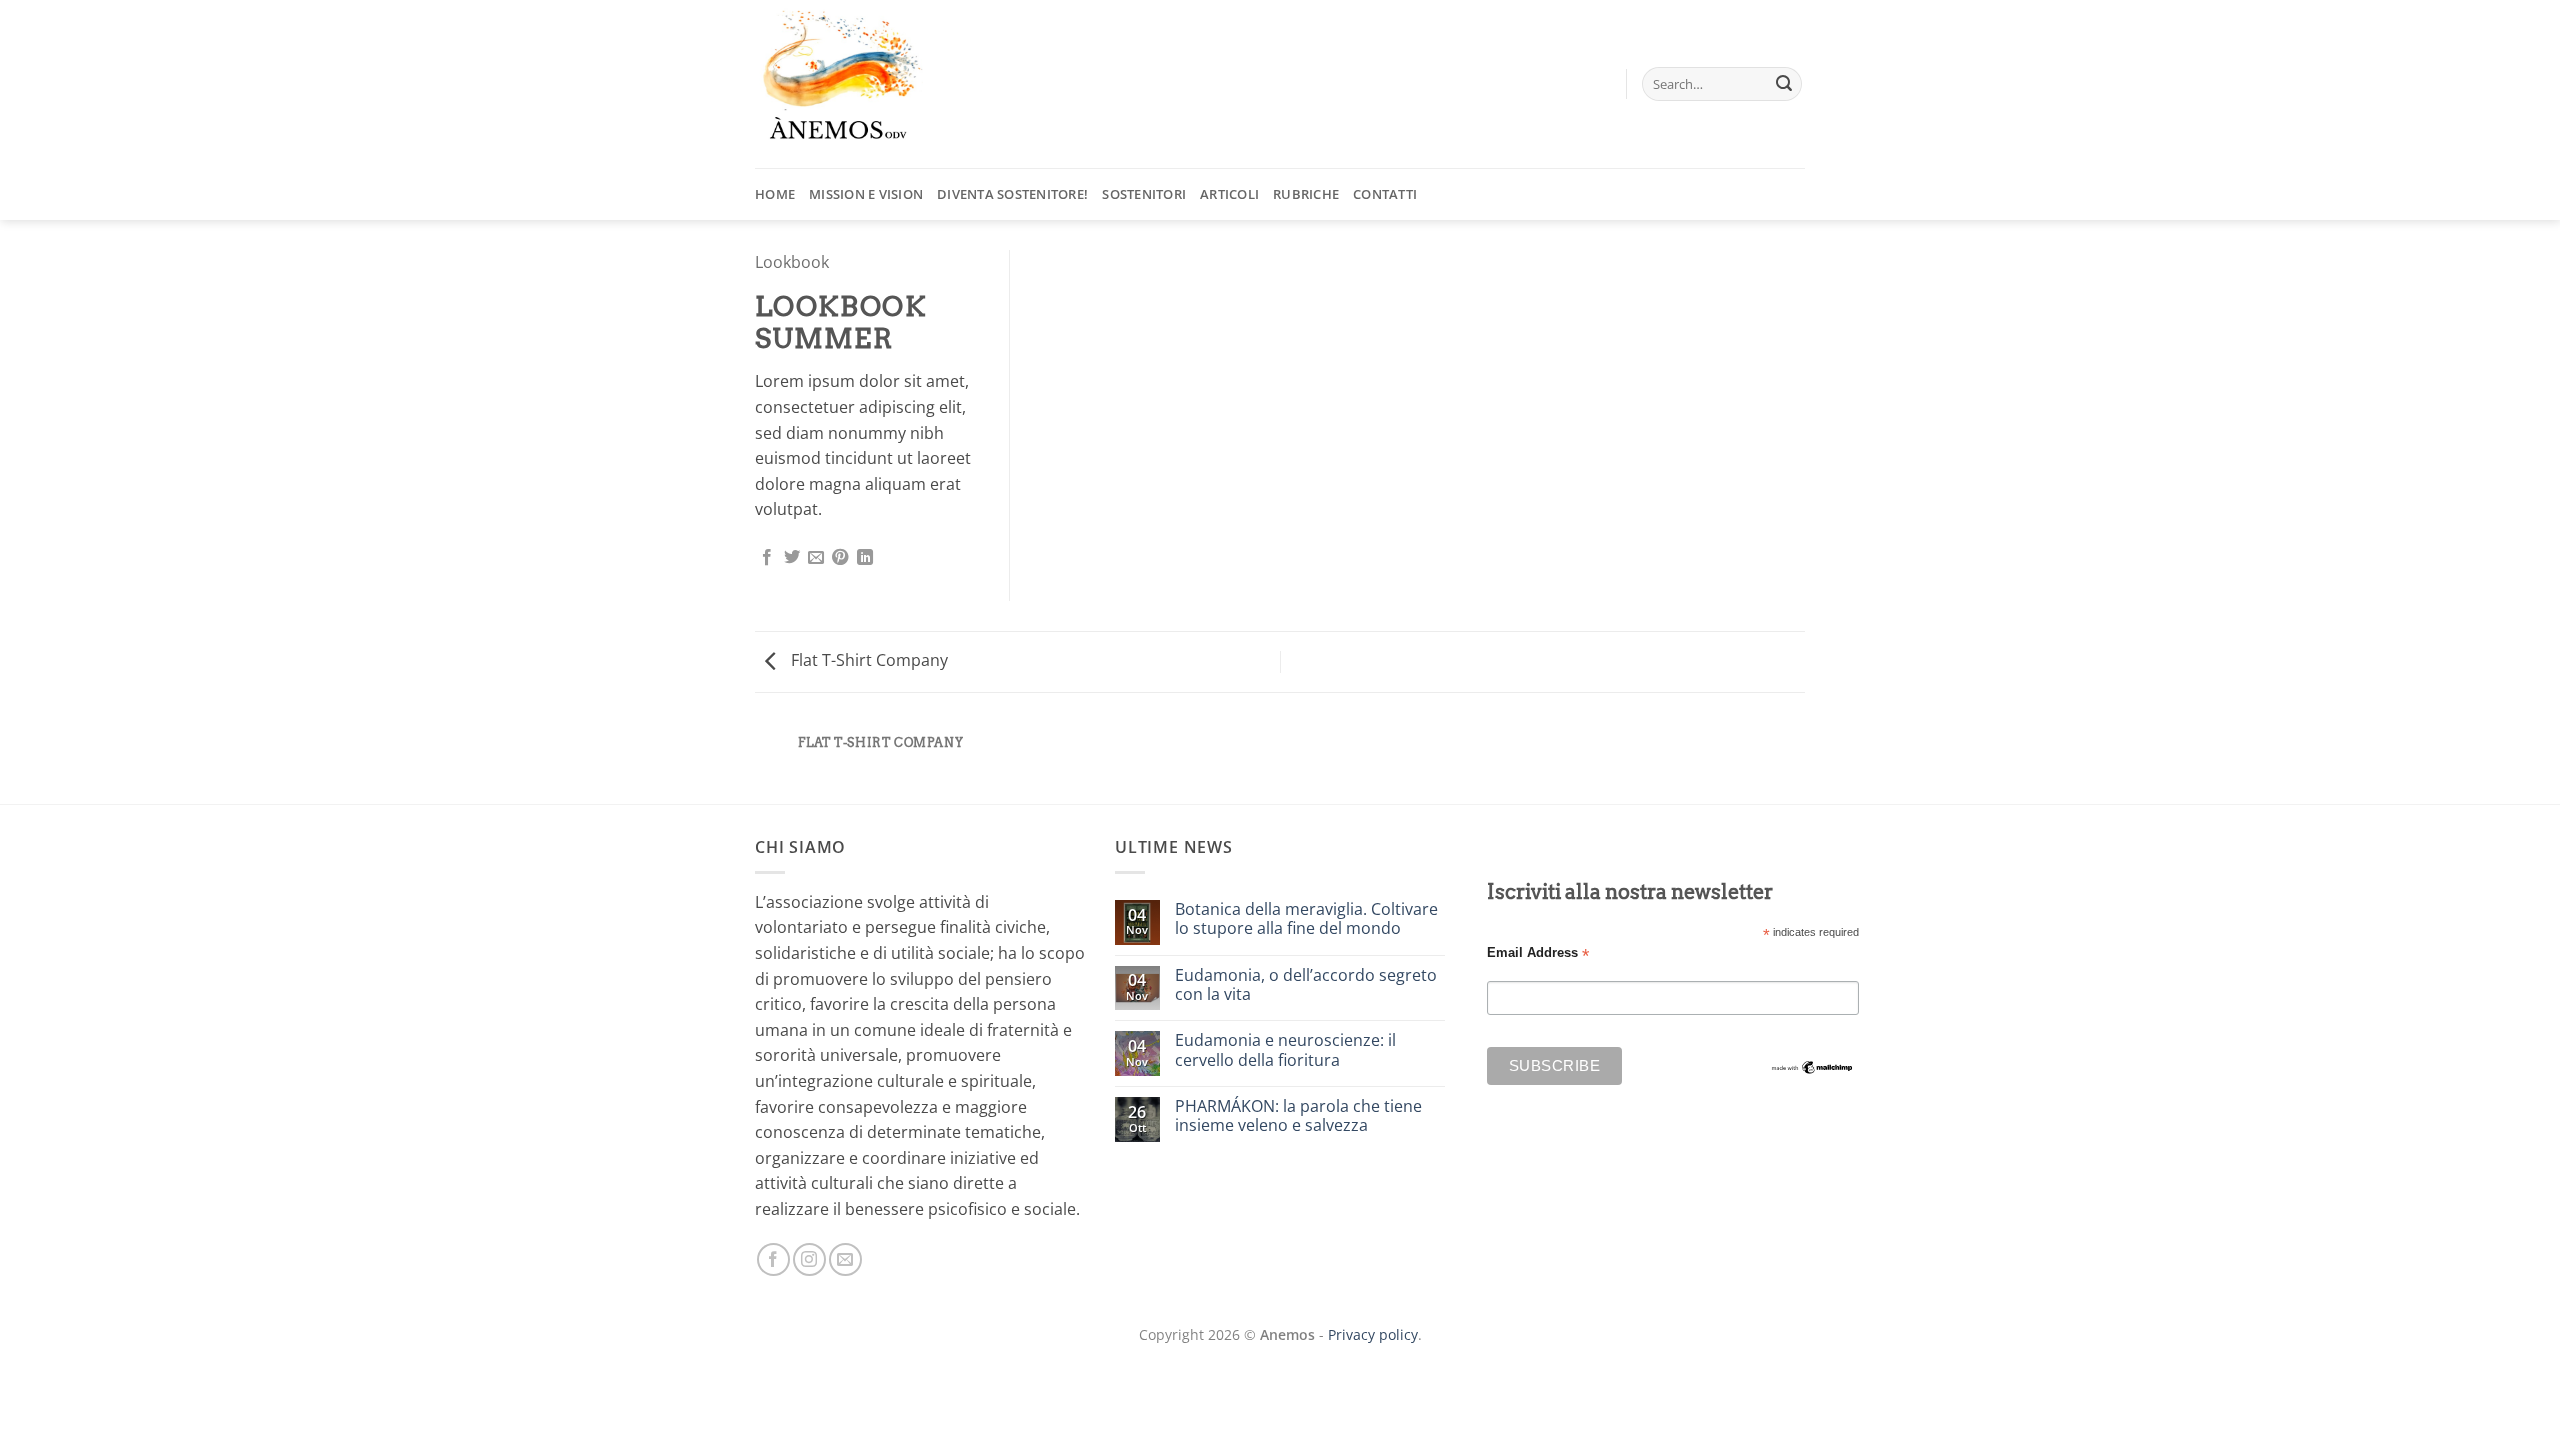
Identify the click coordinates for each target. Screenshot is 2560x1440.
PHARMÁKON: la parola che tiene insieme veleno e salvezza (1298, 1116)
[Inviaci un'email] (845, 1259)
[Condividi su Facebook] (767, 558)
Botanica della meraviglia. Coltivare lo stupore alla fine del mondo (1306, 919)
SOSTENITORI (1144, 194)
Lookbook (792, 262)
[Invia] (1784, 84)
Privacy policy (1373, 1334)
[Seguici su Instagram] (809, 1259)
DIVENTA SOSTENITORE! (1012, 194)
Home (775, 194)
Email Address (1538, 953)
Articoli (1229, 194)
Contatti (1385, 194)
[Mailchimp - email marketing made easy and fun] (1812, 1066)
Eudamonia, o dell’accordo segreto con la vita (1306, 985)
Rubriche (1306, 194)
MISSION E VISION (866, 194)
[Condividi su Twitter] (792, 558)
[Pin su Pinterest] (840, 558)
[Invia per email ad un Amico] (816, 558)
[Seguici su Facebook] (773, 1259)
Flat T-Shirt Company (867, 660)
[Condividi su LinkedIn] (865, 558)
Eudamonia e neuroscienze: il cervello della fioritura (1285, 1050)
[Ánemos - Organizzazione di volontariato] (855, 84)
